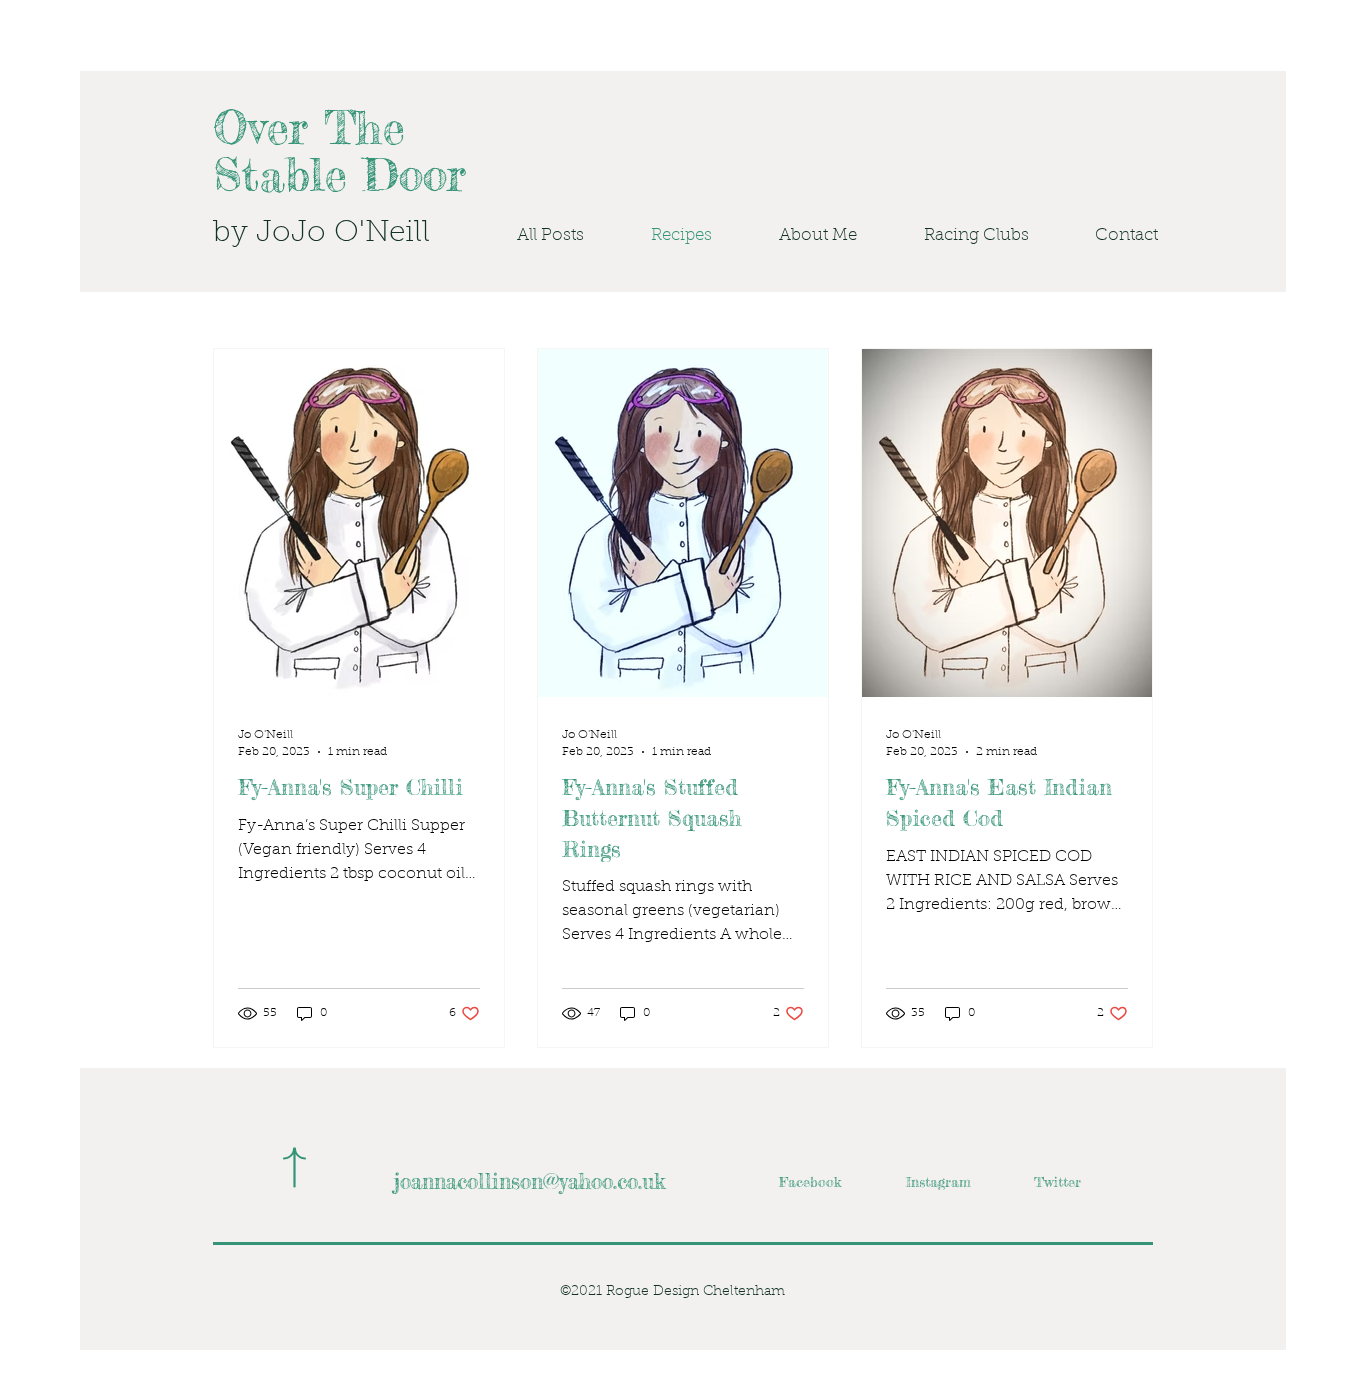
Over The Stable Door (339, 151)
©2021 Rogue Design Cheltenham (672, 1292)
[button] (958, 236)
